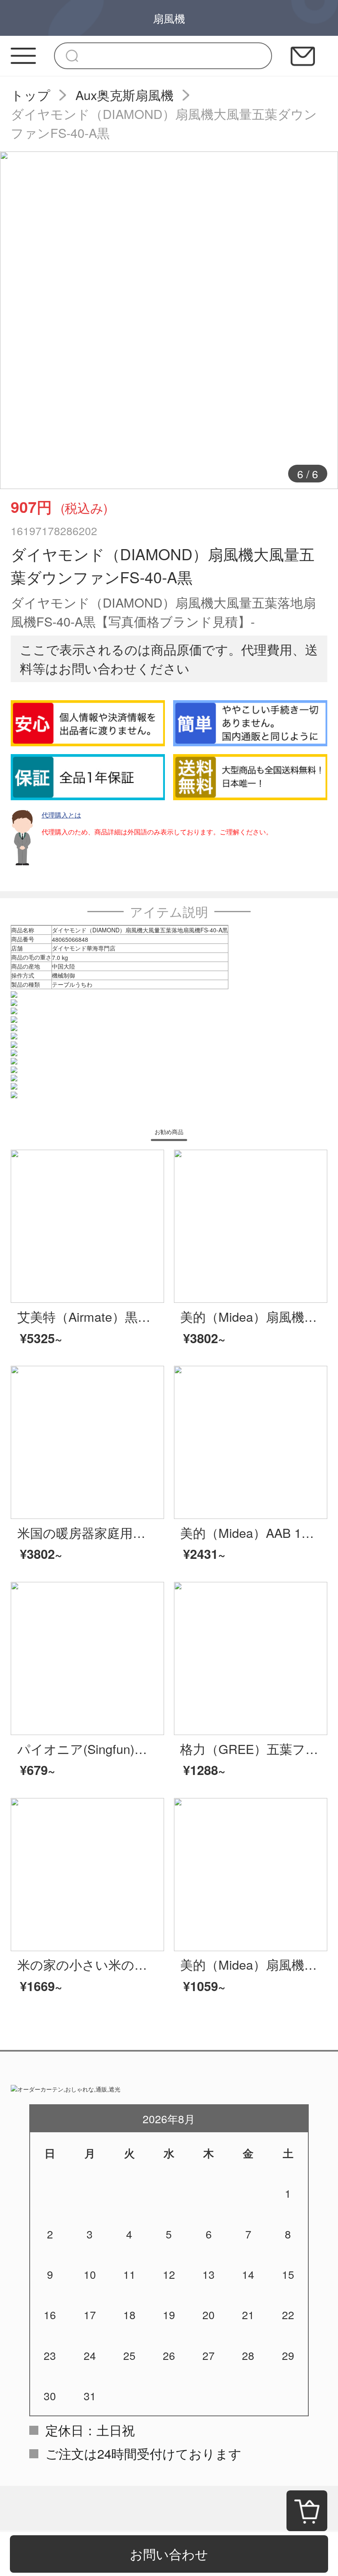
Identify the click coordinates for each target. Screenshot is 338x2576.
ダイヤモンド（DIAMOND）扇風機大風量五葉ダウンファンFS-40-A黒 (164, 123)
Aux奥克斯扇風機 (124, 95)
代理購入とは (61, 815)
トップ (31, 95)
